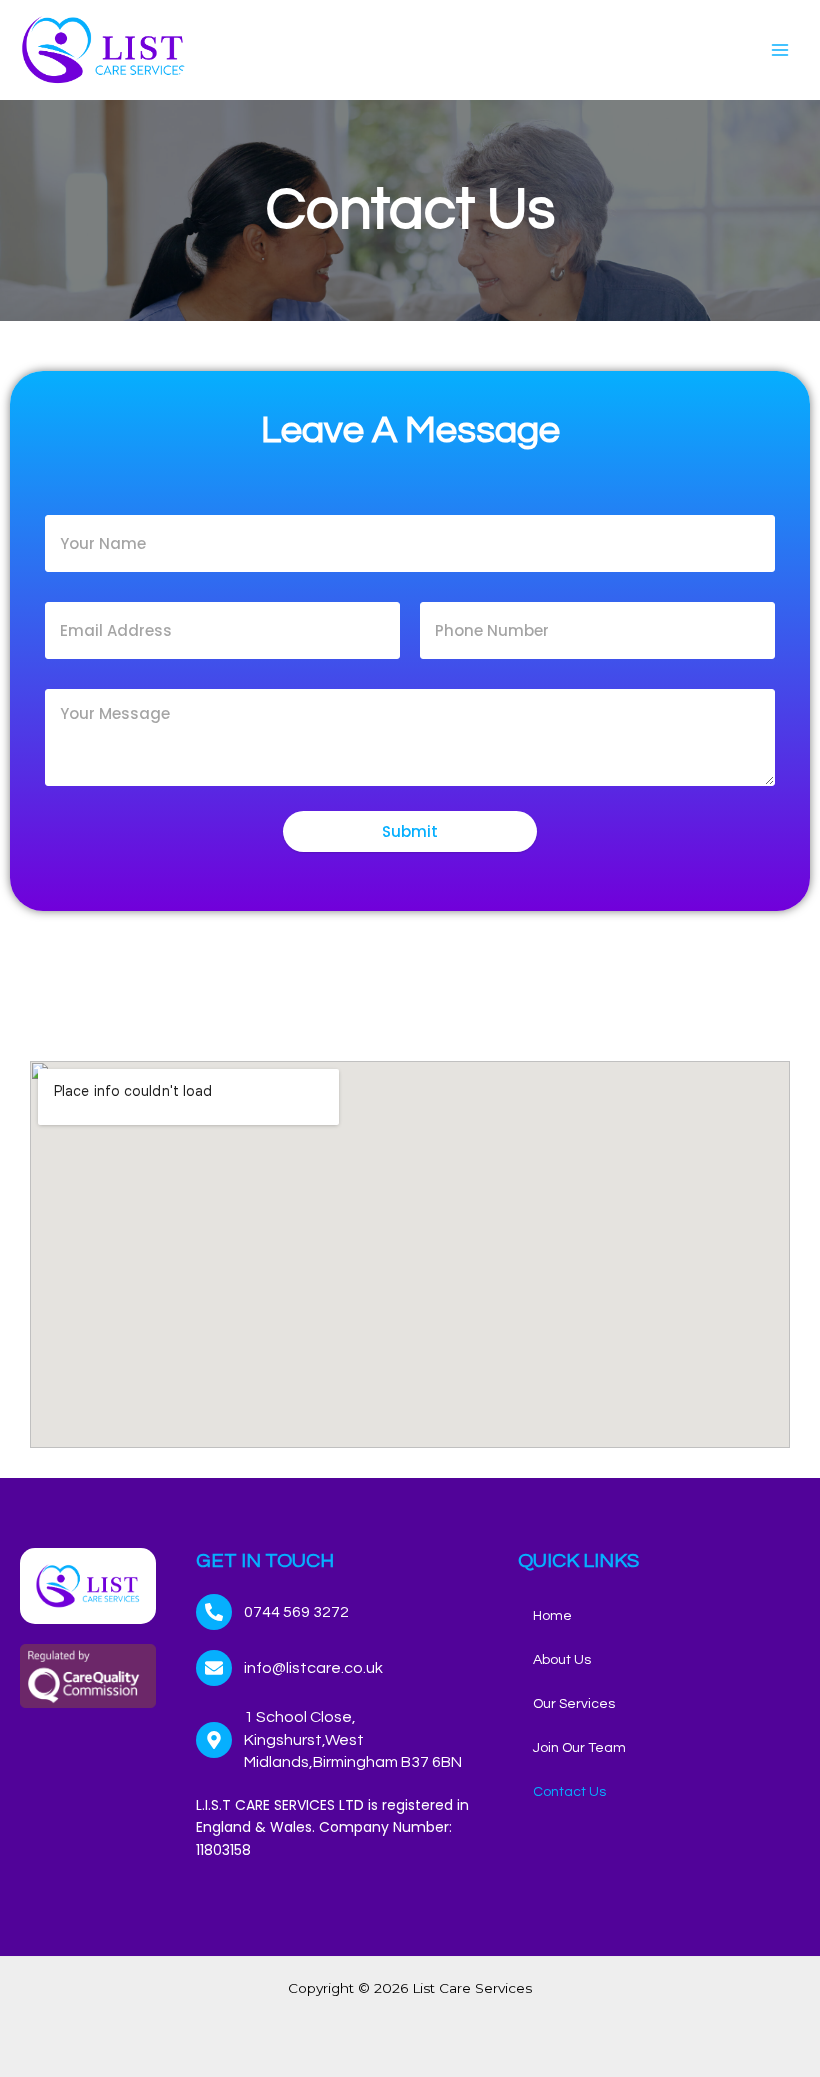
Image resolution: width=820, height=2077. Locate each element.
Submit (410, 831)
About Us (562, 1660)
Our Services (574, 1704)
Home (552, 1616)
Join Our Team (579, 1748)
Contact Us (569, 1792)
